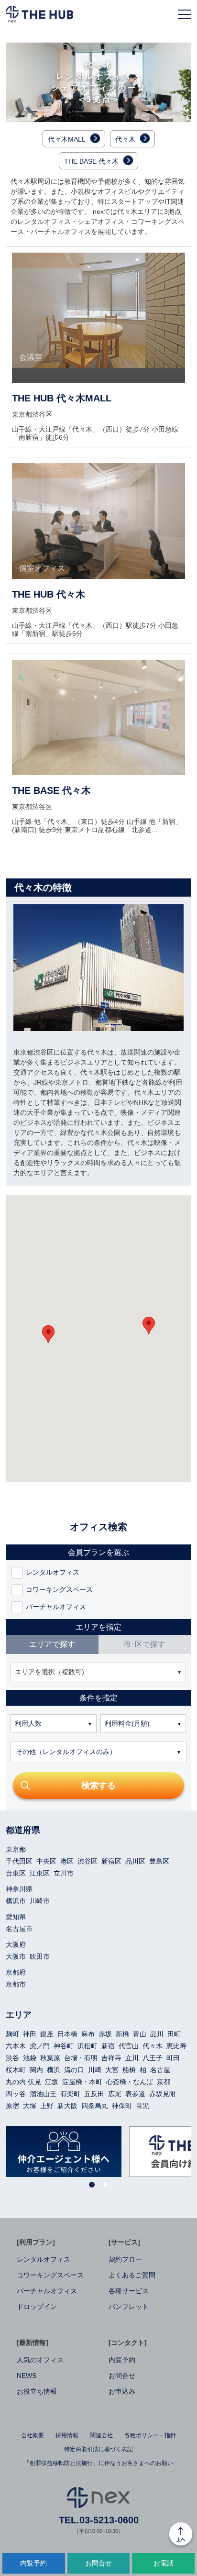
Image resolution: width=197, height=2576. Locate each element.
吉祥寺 (111, 2058)
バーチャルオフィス (47, 2291)
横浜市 (16, 1901)
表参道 (135, 2094)
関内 (36, 2070)
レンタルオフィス (44, 2259)
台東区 (16, 1873)
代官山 (129, 2046)
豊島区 (159, 1861)
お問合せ (122, 2376)
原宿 (12, 2106)
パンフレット (129, 2307)
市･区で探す (144, 1644)
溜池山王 (43, 2094)
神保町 (122, 2106)
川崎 (95, 2070)
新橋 (122, 2034)
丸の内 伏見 (23, 2082)
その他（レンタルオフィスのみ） (66, 1752)
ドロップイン (37, 2307)
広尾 (115, 2094)
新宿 (108, 2046)
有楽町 (70, 2094)
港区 (67, 1861)
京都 (164, 2082)
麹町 (12, 2034)
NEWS (27, 2376)
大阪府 (16, 1944)
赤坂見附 (163, 2094)
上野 (47, 2106)
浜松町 (88, 2046)
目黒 (142, 2106)
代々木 (153, 2046)
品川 (157, 2034)
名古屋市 (19, 1929)
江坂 (52, 2082)
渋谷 (12, 2058)
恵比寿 (176, 2046)
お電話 (164, 2563)
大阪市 (16, 1956)
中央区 (46, 1861)
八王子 (153, 2058)
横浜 (54, 2070)
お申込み (122, 2391)
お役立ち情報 (37, 2391)
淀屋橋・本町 (82, 2082)
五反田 (94, 2094)
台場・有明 (81, 2058)
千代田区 (19, 1861)
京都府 (16, 1972)
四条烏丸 (95, 2106)
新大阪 (67, 2106)
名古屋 (160, 2070)
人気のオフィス (40, 2360)
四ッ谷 (16, 2094)
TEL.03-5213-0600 (99, 2520)
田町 (174, 2034)
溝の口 (74, 2070)
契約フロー (125, 2259)
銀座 (47, 2034)
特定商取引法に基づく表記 (98, 2449)
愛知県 (16, 1917)
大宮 (112, 2070)
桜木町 (16, 2070)
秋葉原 (50, 2058)
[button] (48, 1334)
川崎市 (40, 1901)
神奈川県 (19, 1889)
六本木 (16, 2046)
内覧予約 (122, 2360)
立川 (132, 2058)
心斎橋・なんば (130, 2082)
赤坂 (105, 2034)
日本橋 (67, 2034)
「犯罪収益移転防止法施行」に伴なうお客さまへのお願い (98, 2463)
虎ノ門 (40, 2046)
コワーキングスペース (50, 2275)
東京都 (16, 1849)
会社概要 (33, 2435)
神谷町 (64, 2046)
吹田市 (40, 1956)
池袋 (30, 2058)
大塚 (30, 2106)
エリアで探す (52, 1644)
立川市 (64, 1873)
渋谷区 (88, 1861)
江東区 (40, 1873)
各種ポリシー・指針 (150, 2435)
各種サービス (129, 2291)
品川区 (135, 1861)
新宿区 (111, 1861)
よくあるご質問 (132, 2275)
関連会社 (101, 2435)
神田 (30, 2034)
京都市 (16, 1984)
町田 (173, 2058)
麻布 (88, 2034)
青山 (140, 2034)
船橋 (129, 2070)
